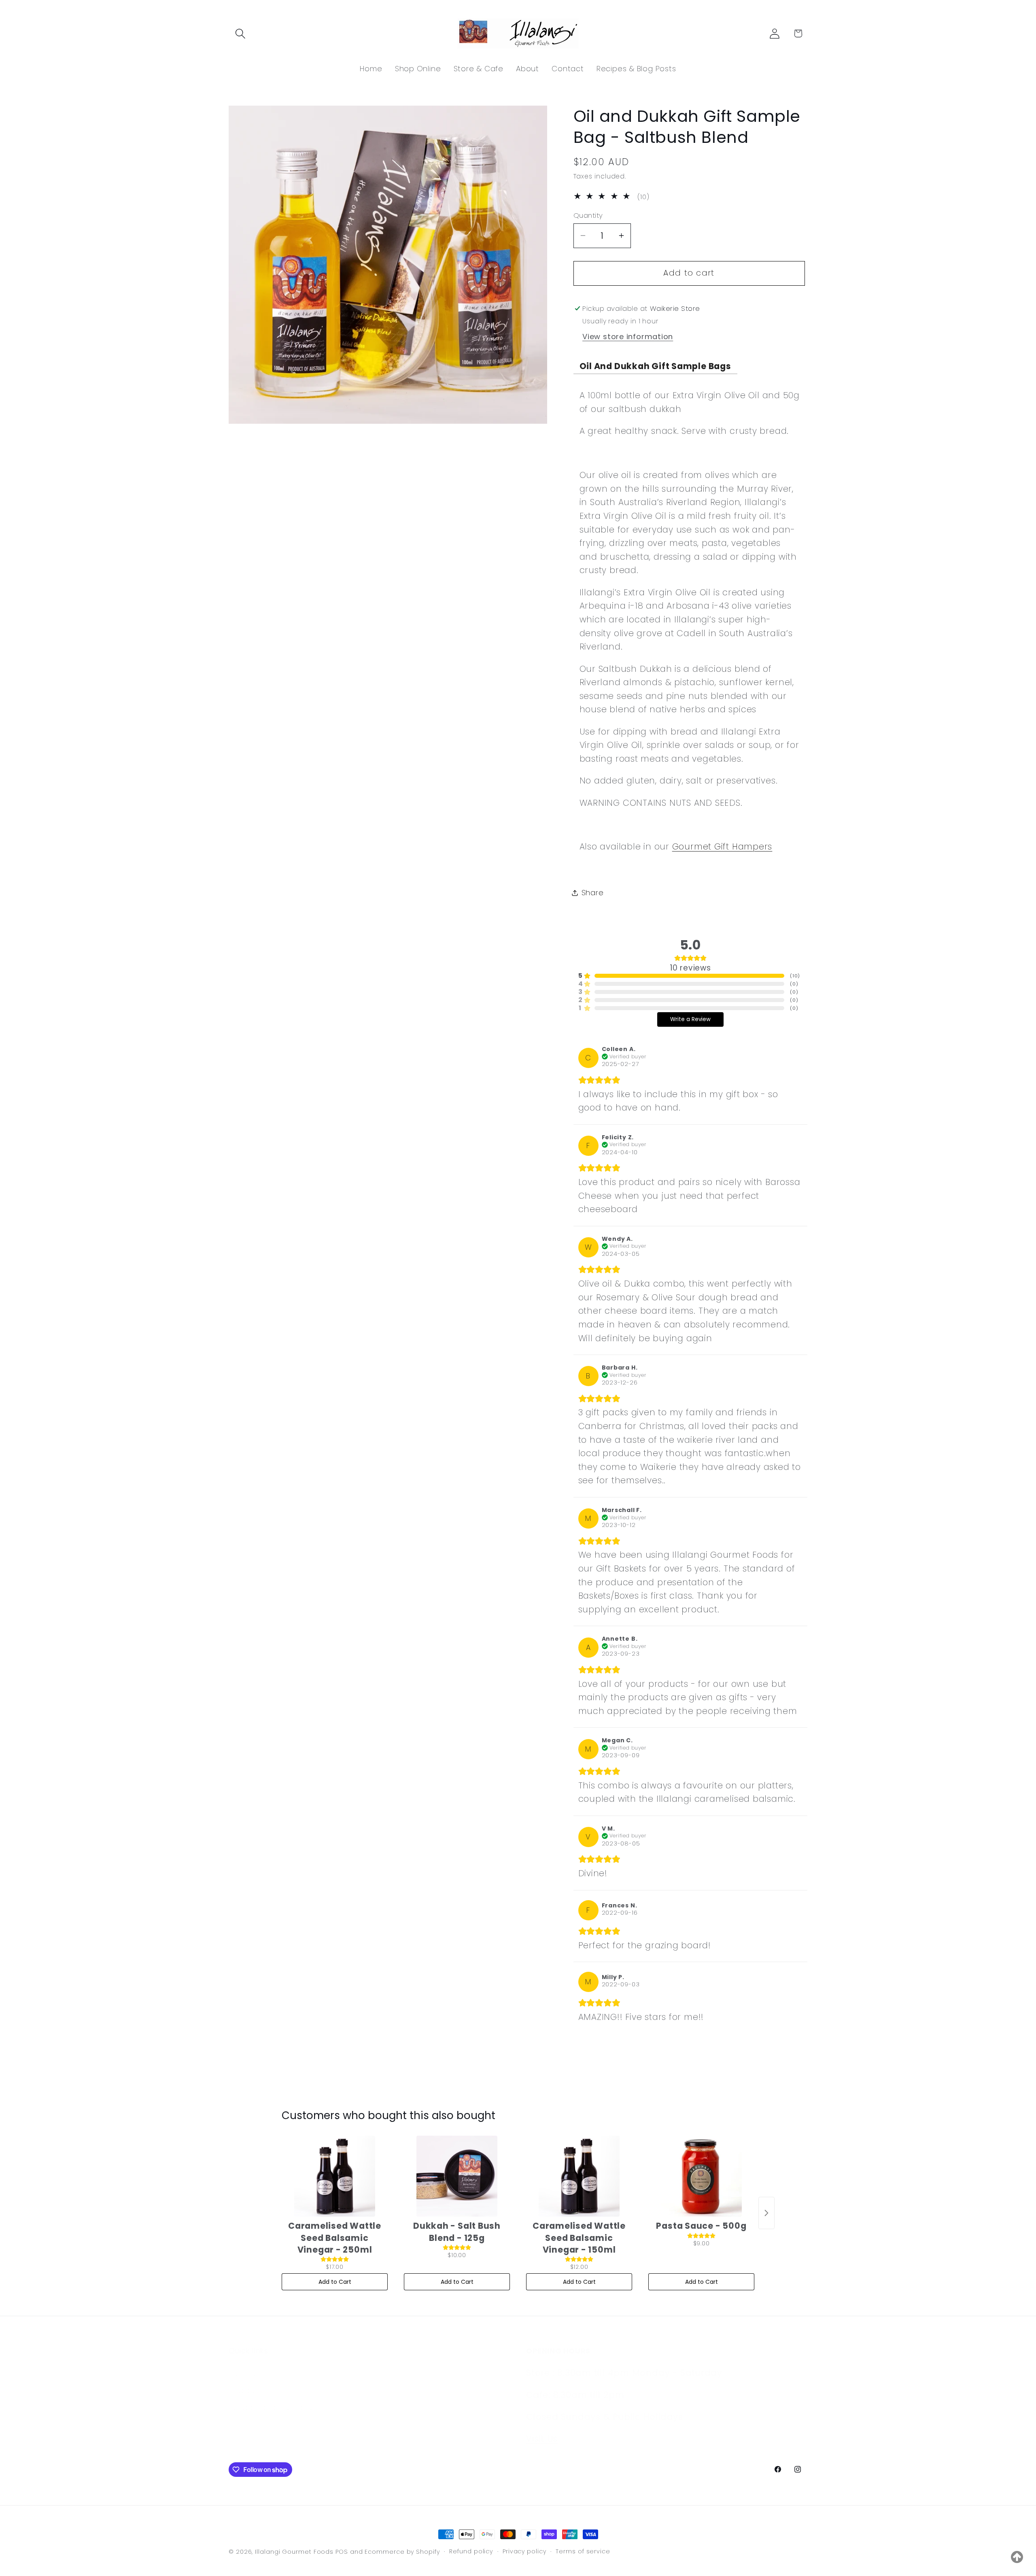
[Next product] (766, 2213)
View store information (628, 337)
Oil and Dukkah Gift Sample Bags (655, 366)
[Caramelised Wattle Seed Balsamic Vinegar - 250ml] (335, 2176)
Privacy (242, 2380)
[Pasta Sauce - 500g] (701, 2176)
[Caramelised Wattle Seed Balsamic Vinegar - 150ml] (579, 2176)
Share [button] (593, 893)
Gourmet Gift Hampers (722, 846)
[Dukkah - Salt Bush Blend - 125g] (457, 2176)
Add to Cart (335, 2282)
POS (342, 2552)
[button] (240, 33)
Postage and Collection (274, 2397)
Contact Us (250, 2363)
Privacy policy (524, 2551)
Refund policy (471, 2551)
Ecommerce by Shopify (402, 2552)
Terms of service (583, 2551)
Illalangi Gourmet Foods (294, 2552)
